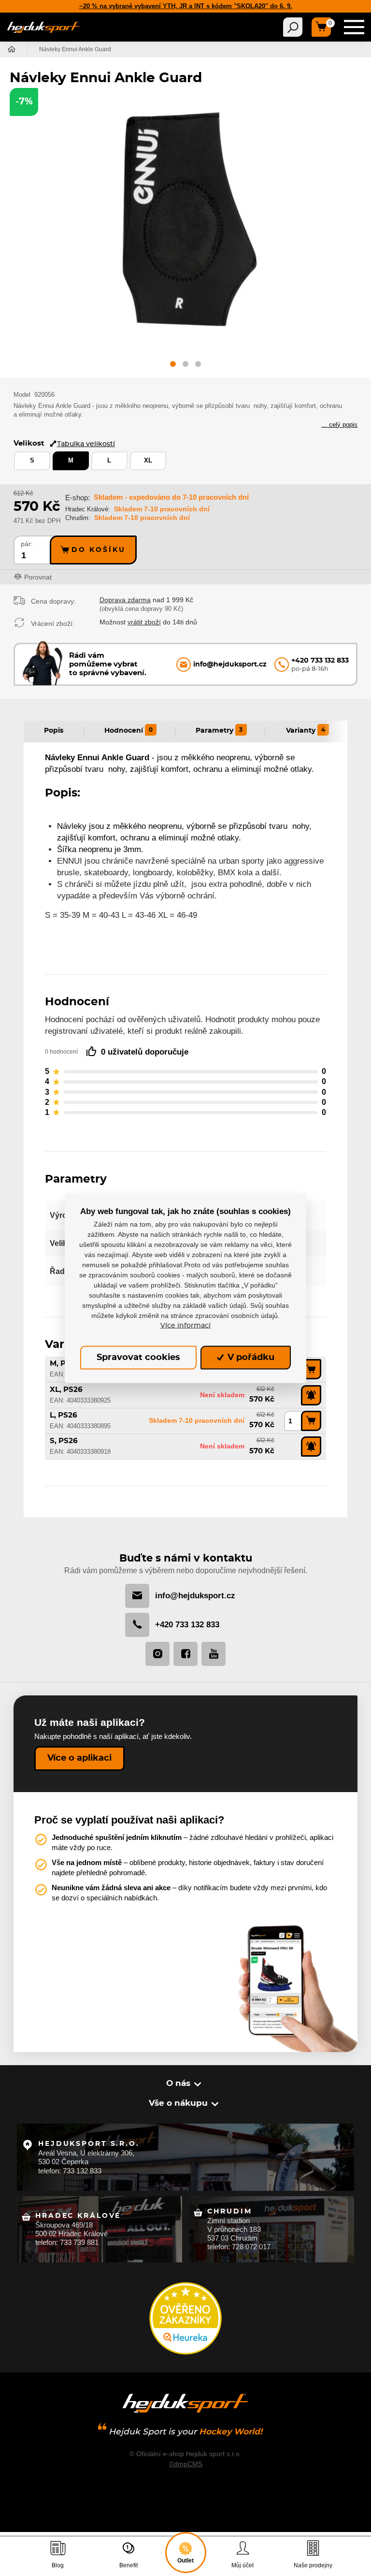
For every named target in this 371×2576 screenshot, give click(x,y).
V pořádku (250, 1358)
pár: (27, 544)
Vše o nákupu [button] (178, 2103)
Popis (54, 731)
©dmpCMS (186, 2464)
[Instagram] (157, 1654)
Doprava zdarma (125, 600)
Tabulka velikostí (86, 444)
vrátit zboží (144, 622)
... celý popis (339, 425)
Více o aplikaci (79, 1758)
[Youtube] (214, 1654)
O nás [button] (178, 2083)
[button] (173, 366)
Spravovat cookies (138, 1358)
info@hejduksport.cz (195, 1596)
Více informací (185, 1325)
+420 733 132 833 (187, 1625)
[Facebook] (185, 1654)
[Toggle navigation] (293, 27)
